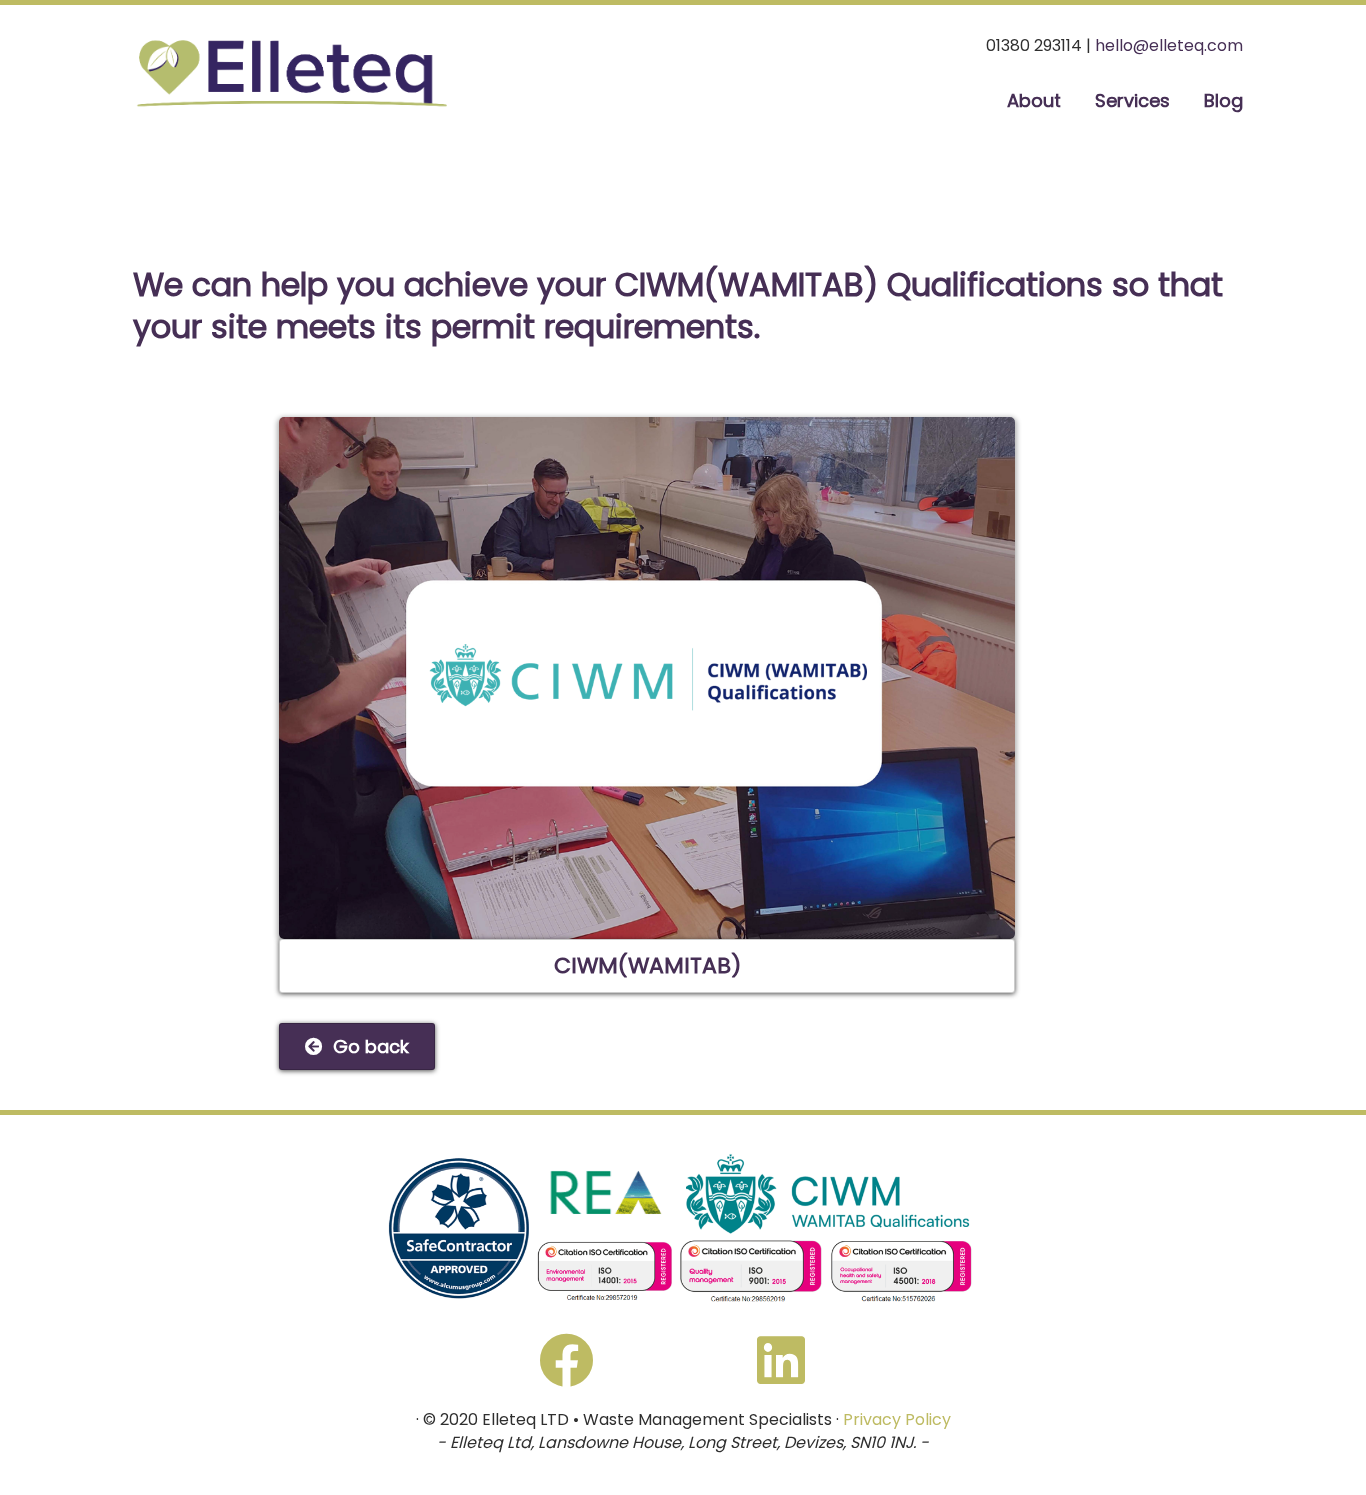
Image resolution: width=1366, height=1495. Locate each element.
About (1034, 100)
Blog (1223, 100)
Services (1132, 100)
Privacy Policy (897, 1419)
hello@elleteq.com (1169, 45)
